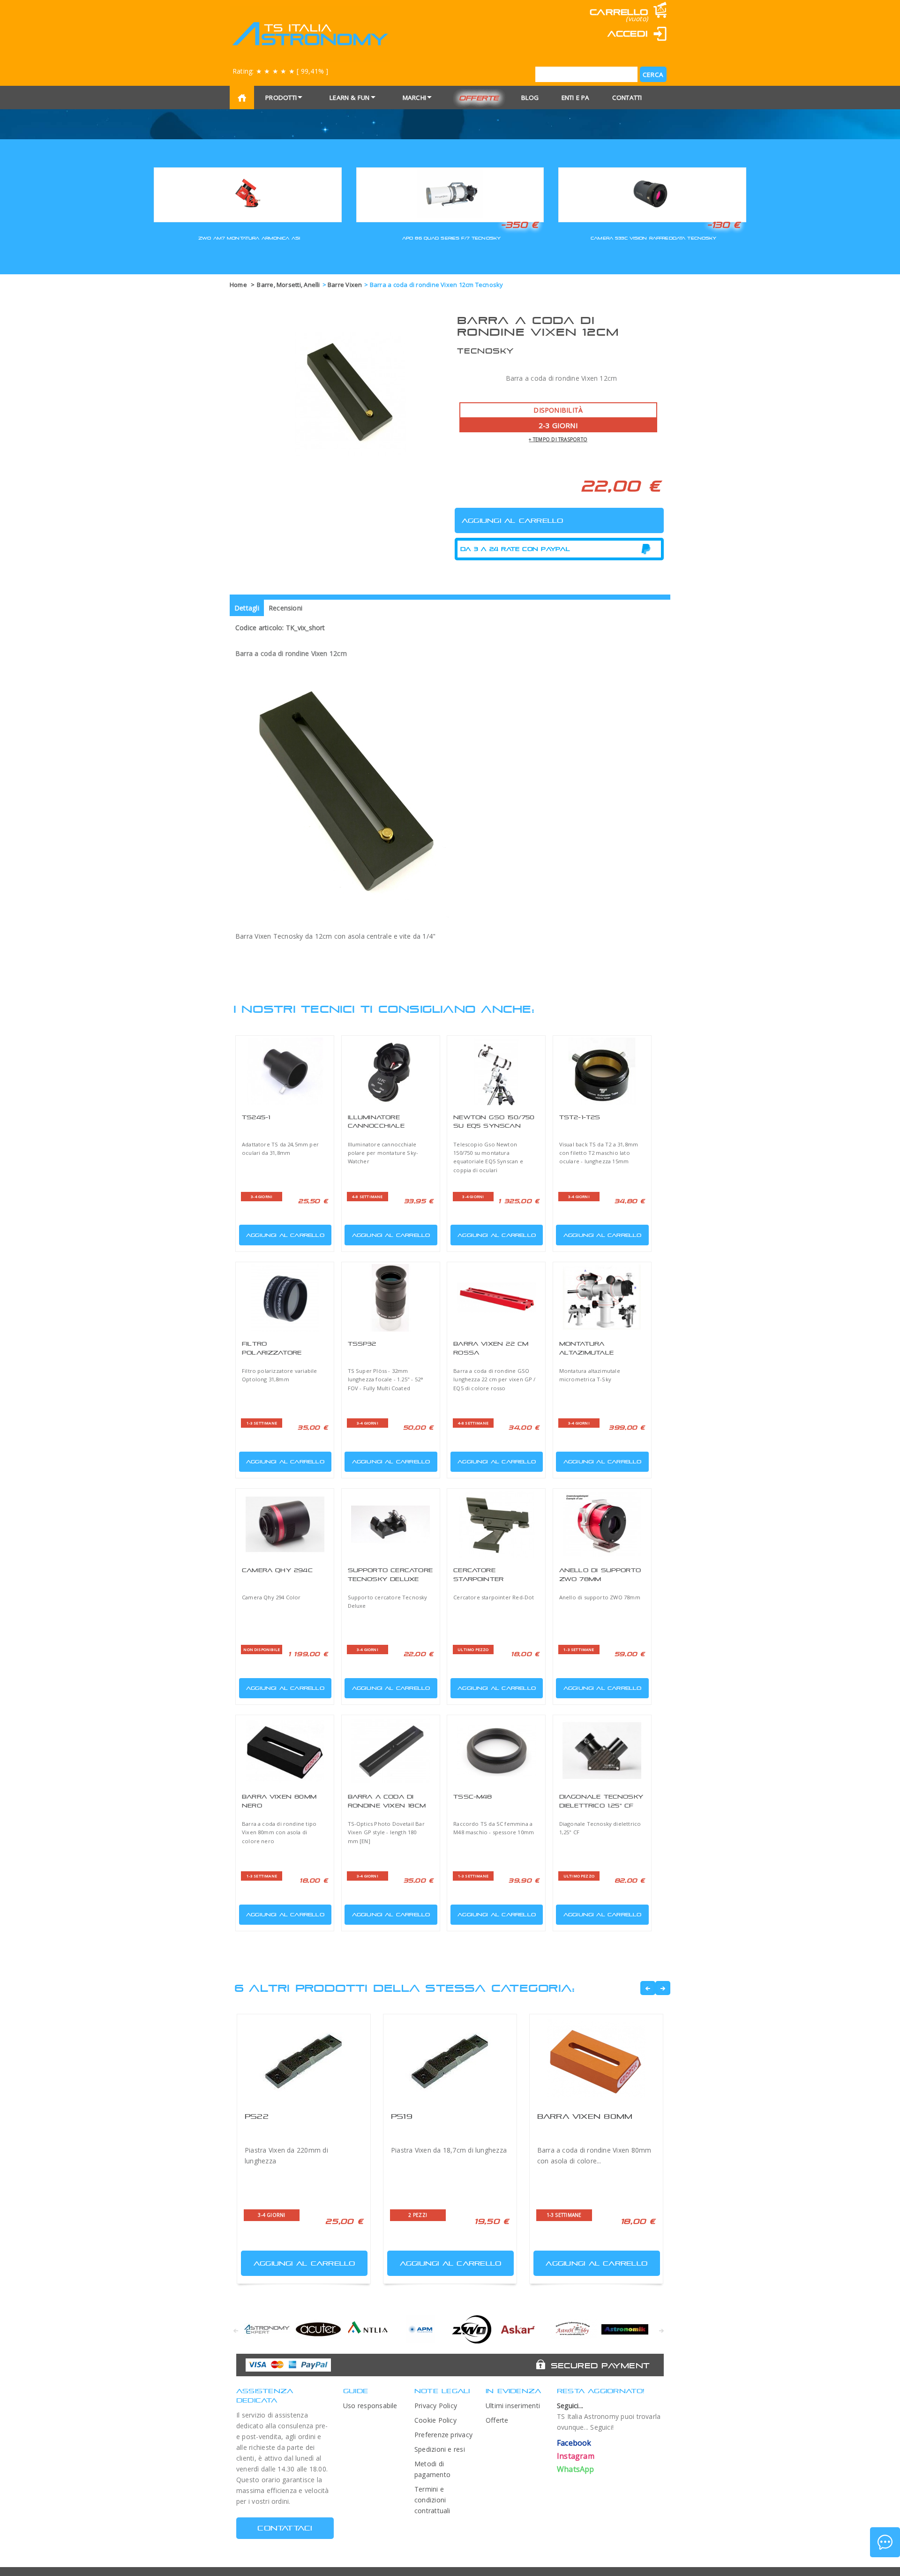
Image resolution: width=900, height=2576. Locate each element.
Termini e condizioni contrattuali (432, 2500)
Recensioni (285, 608)
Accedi (628, 34)
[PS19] (450, 2059)
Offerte (479, 98)
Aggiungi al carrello (285, 1235)
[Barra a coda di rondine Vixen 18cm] (391, 1751)
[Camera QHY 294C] (285, 1524)
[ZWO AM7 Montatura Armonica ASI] (248, 193)
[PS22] (304, 2059)
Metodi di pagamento (432, 2469)
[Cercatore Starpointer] (496, 1524)
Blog (530, 98)
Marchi (414, 98)
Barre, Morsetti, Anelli (288, 285)
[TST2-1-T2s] (602, 1071)
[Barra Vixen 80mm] (596, 2059)
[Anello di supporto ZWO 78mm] (602, 1524)
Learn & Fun (350, 98)
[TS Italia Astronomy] (310, 34)
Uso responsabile (370, 2406)
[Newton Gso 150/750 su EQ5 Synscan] (496, 1071)
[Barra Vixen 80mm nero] (285, 1751)
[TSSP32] (391, 1298)
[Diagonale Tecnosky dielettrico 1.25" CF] (602, 1751)
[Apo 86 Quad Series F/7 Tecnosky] (450, 193)
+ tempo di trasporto (558, 439)
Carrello (619, 12)
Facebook (574, 2443)
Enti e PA (576, 98)
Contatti (627, 98)
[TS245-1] (285, 1071)
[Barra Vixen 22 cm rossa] (496, 1298)
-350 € (519, 225)
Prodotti (281, 98)
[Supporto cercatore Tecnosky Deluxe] (391, 1524)
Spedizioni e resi (440, 2449)
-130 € (724, 225)
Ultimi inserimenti (513, 2406)
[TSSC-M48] (496, 1751)
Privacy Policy (436, 2406)
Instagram (576, 2456)
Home (238, 285)
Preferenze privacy (443, 2435)
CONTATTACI (285, 2528)
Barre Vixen (345, 285)
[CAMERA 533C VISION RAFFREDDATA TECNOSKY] (652, 193)
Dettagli (247, 608)
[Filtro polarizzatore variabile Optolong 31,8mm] (285, 1298)
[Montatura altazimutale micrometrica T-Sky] (602, 1298)
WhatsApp (576, 2469)
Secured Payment (600, 2365)
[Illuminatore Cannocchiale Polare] (391, 1071)
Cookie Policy (435, 2420)
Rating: (280, 71)
